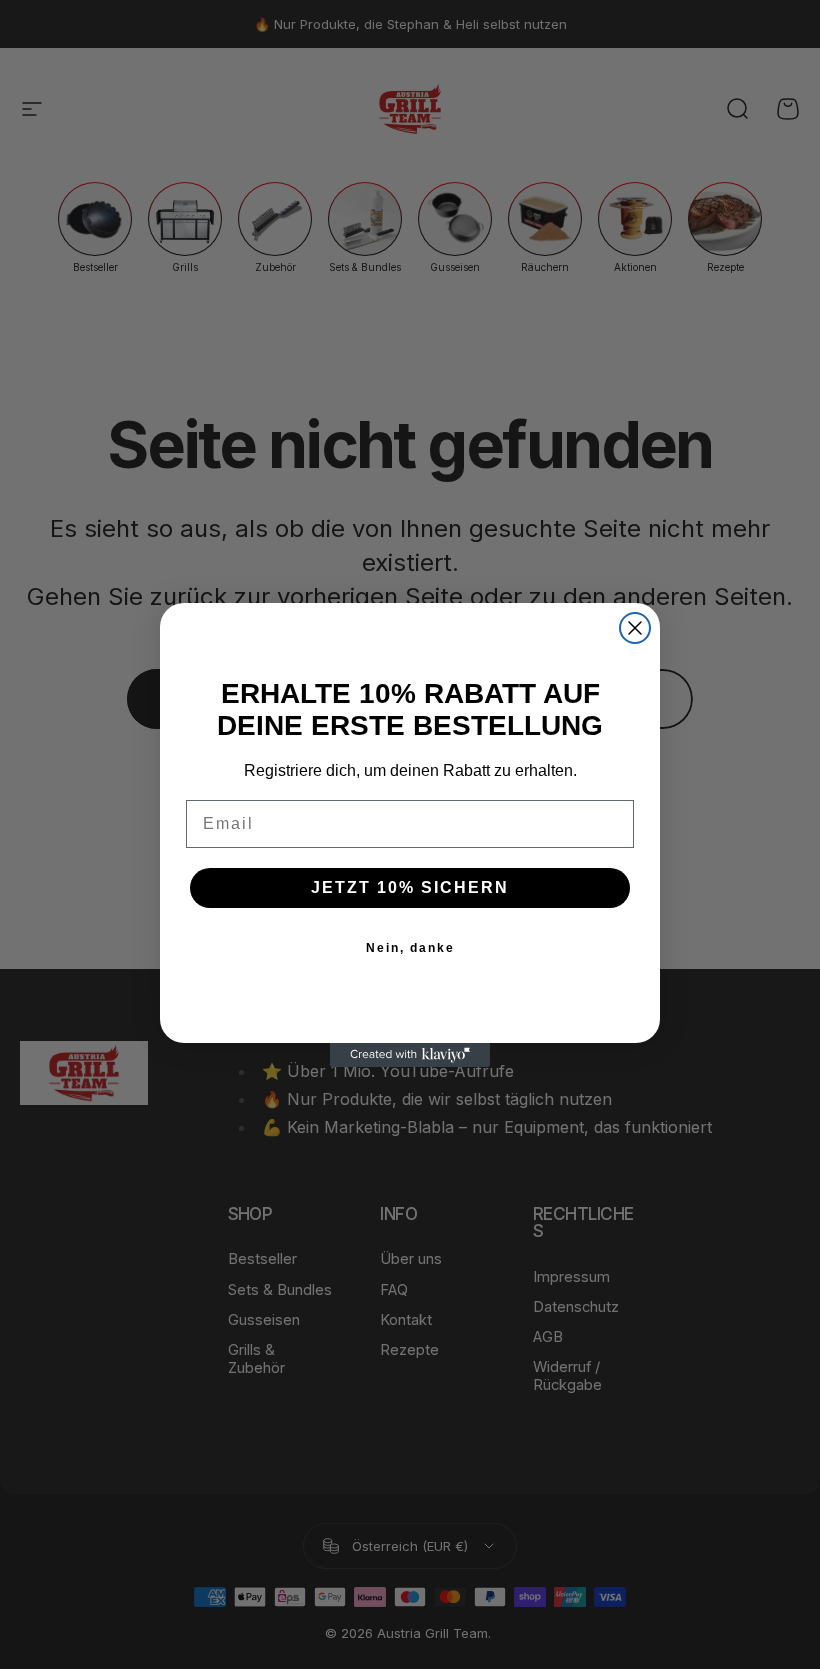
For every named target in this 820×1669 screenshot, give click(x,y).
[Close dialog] (635, 628)
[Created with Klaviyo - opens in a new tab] (410, 1055)
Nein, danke (410, 948)
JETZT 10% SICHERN (410, 887)
